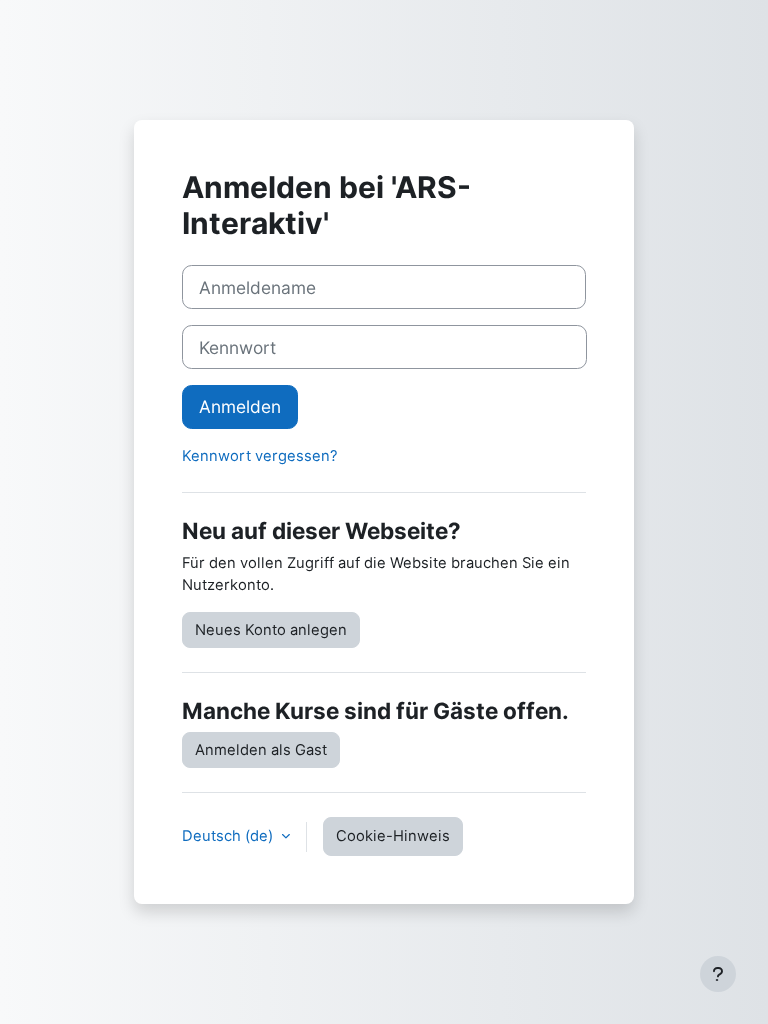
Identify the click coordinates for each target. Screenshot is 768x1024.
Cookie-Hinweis (393, 836)
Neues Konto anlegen (271, 630)
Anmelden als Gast (261, 750)
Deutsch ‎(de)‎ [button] (229, 836)
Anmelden (240, 406)
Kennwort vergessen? (260, 456)
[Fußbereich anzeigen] (718, 974)
